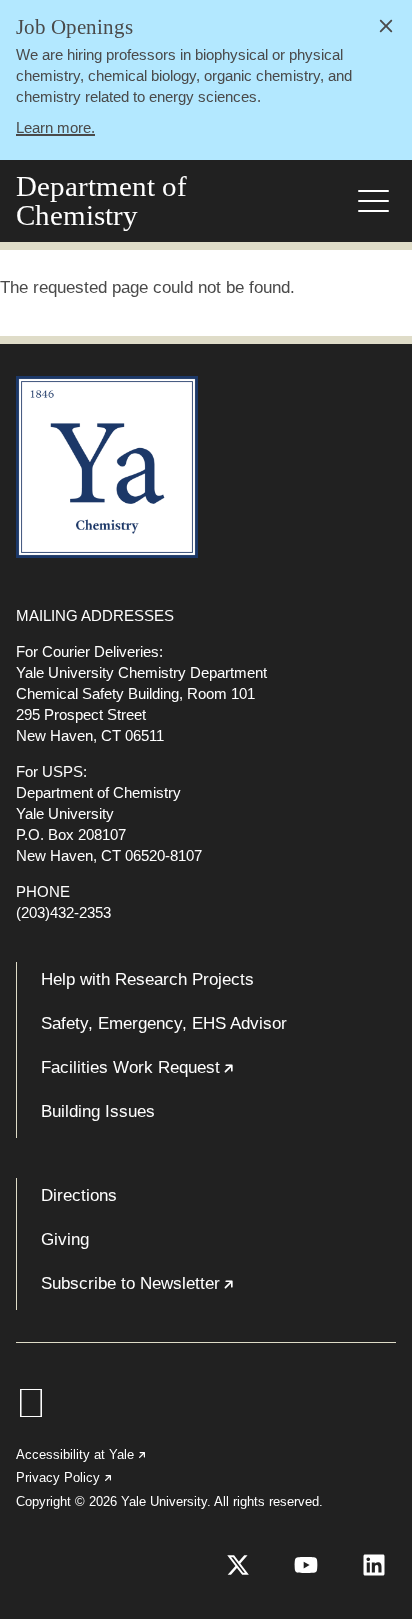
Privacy (65, 1477)
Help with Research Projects (147, 979)
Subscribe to (199, 1292)
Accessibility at (82, 1454)
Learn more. (55, 127)
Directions (79, 1195)
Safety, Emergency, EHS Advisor (164, 1023)
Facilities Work (199, 1076)
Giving (65, 1239)
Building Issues (98, 1111)
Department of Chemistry (101, 201)
